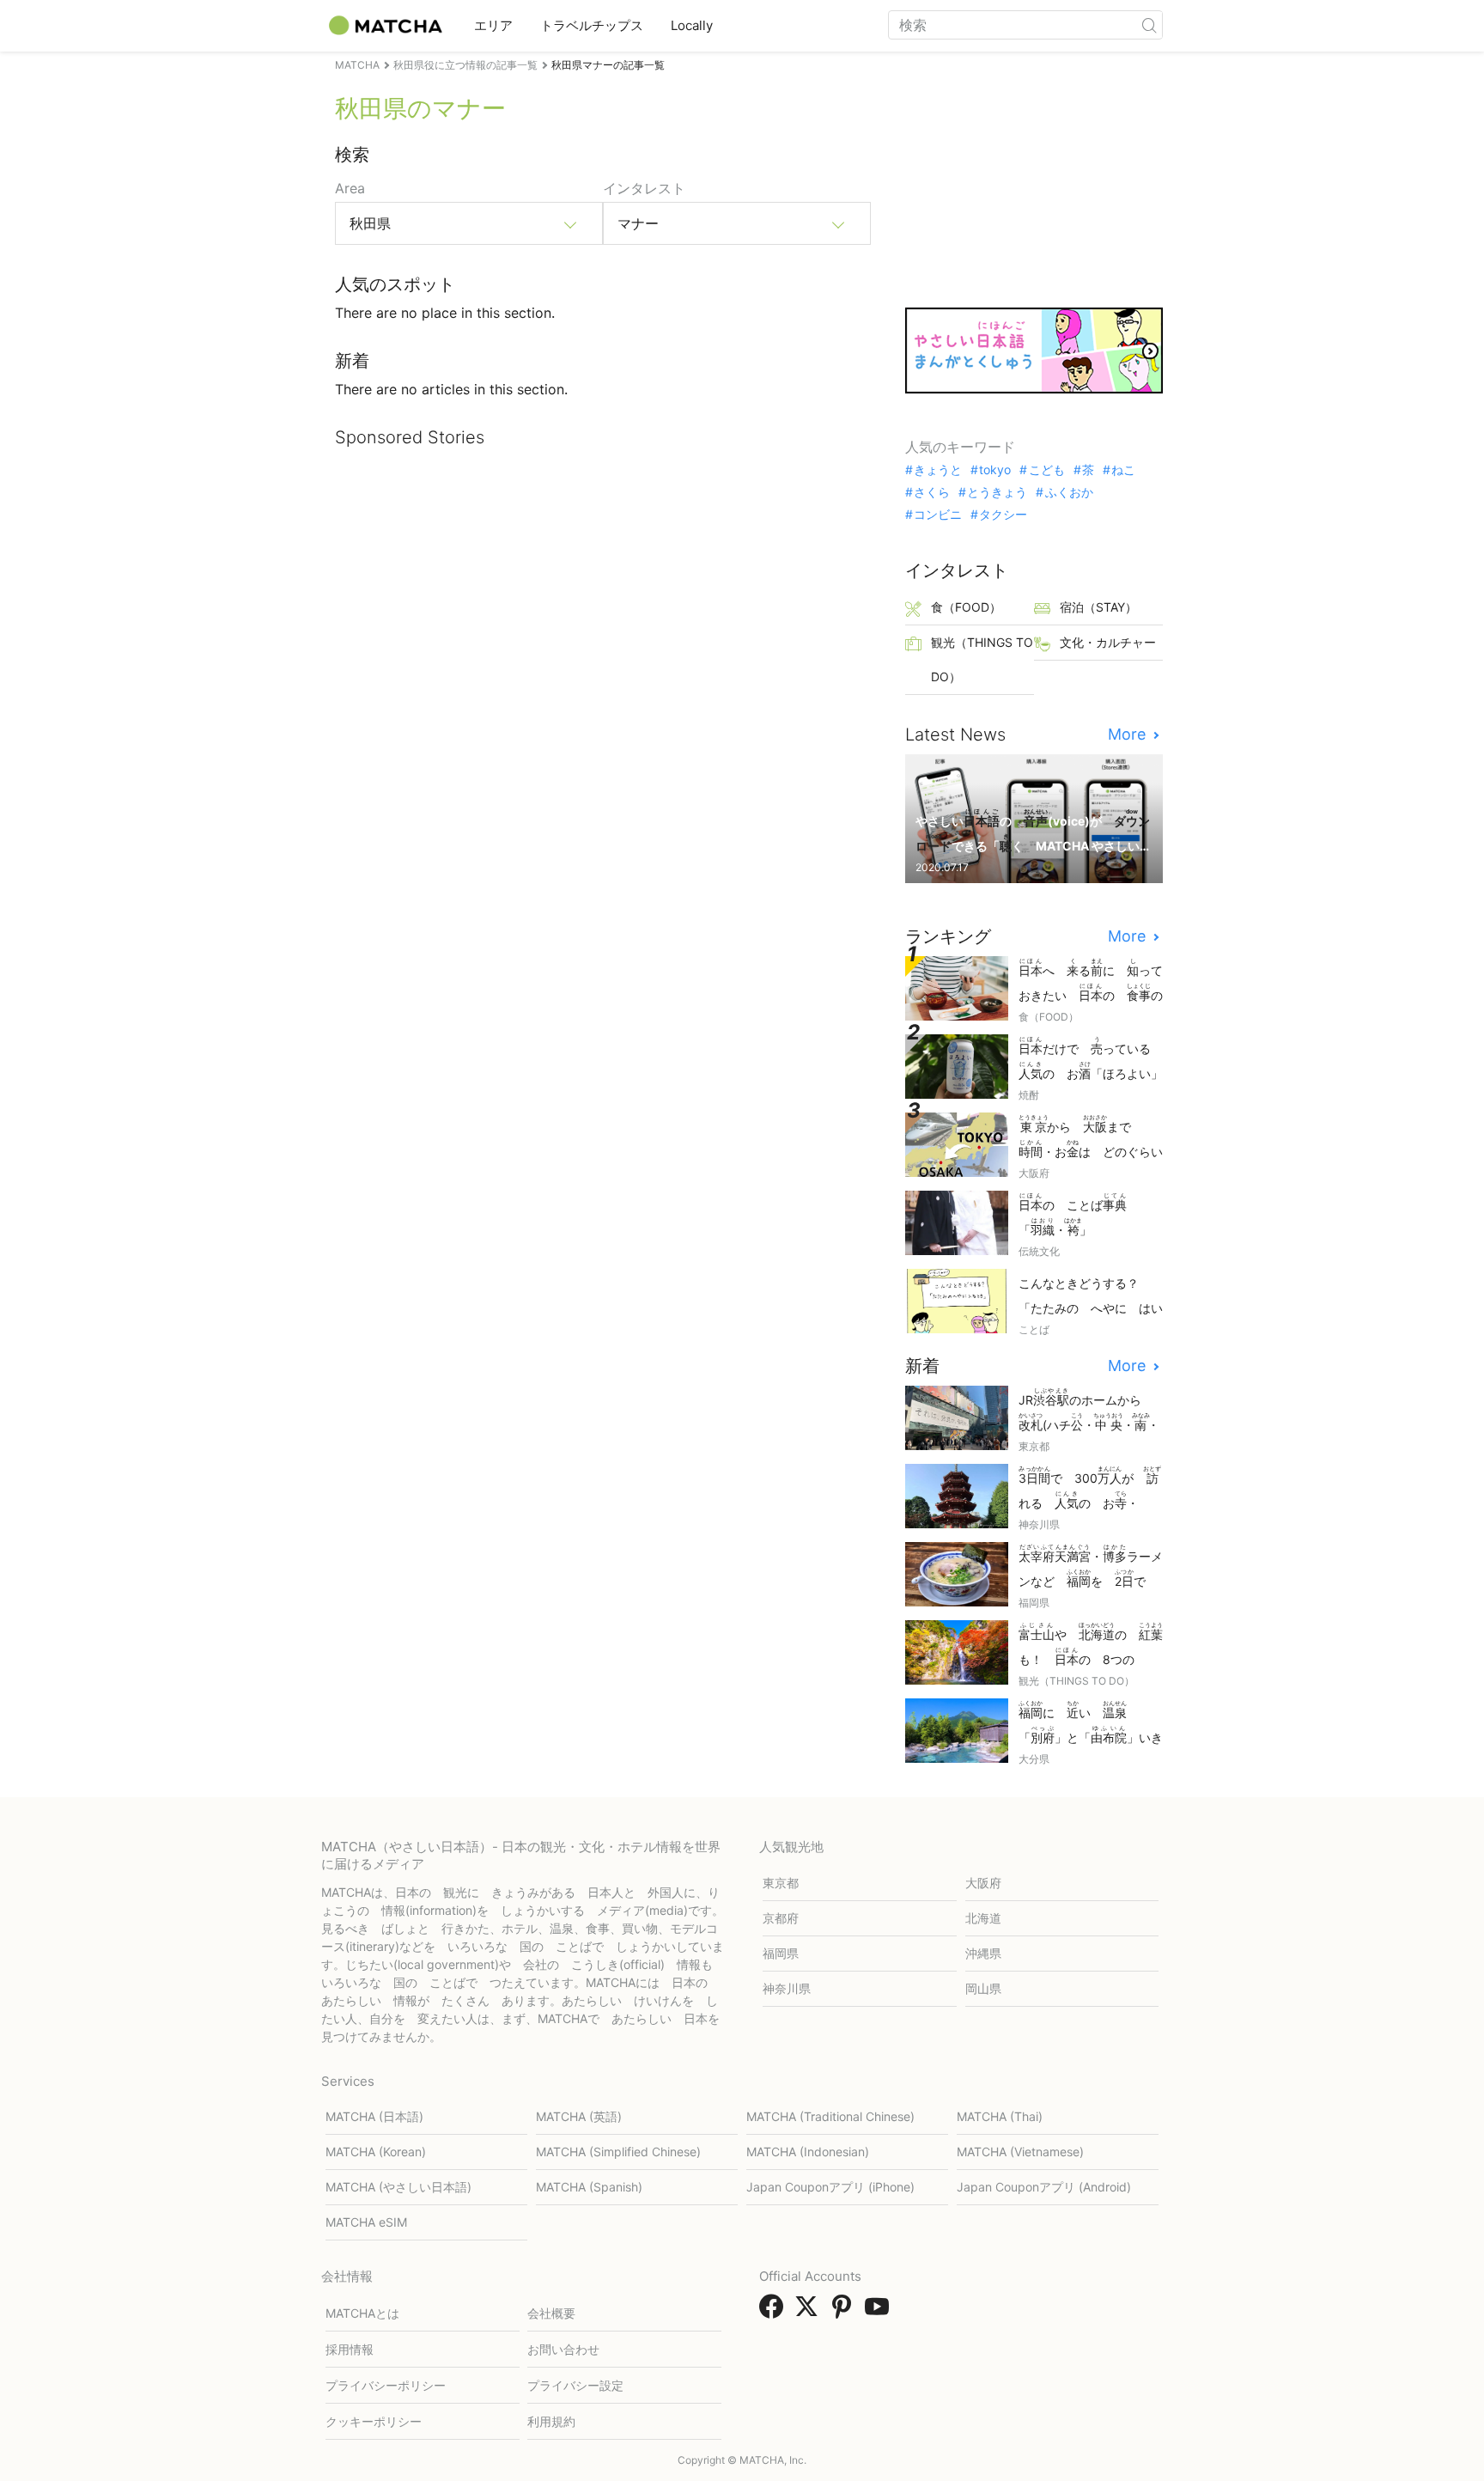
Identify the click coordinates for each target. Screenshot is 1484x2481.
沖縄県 (983, 1953)
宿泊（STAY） (1098, 607)
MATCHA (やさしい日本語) (398, 2187)
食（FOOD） (966, 607)
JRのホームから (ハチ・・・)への (1089, 1411)
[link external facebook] (775, 2312)
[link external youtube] (880, 2312)
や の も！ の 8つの (1091, 1646)
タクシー (1003, 515)
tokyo (995, 470)
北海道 (983, 1918)
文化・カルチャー (1108, 642)
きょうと (938, 470)
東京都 (781, 1883)
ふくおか (1069, 492)
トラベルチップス (592, 25)
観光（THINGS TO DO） (982, 659)
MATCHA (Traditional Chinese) (830, 2116)
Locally (692, 25)
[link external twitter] (810, 2312)
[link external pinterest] (845, 2312)
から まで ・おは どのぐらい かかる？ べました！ (1091, 1138)
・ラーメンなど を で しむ (1091, 1567)
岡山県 (983, 1988)
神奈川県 (787, 1988)
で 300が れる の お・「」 (1090, 1489)
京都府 (781, 1918)
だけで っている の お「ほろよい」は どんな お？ (1091, 1060)
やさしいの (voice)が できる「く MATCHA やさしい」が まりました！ (1033, 832)
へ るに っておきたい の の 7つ (1091, 981)
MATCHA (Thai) (1000, 2116)
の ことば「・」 (1073, 1215)
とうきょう (997, 492)
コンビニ (938, 515)
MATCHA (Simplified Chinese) (618, 2152)
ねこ (1123, 470)
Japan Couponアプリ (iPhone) (830, 2187)
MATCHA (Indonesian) (808, 2152)
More (1129, 735)
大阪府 (983, 1883)
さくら (932, 492)
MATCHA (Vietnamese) (1020, 2152)
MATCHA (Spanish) (589, 2187)
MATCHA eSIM (366, 2222)
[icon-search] (1149, 25)
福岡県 (781, 1953)
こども (1046, 470)
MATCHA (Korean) (376, 2152)
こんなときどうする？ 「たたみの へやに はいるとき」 (1091, 1297)
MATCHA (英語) (579, 2116)
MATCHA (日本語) (374, 2116)
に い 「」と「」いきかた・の (1091, 1724)
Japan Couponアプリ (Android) (1044, 2187)
